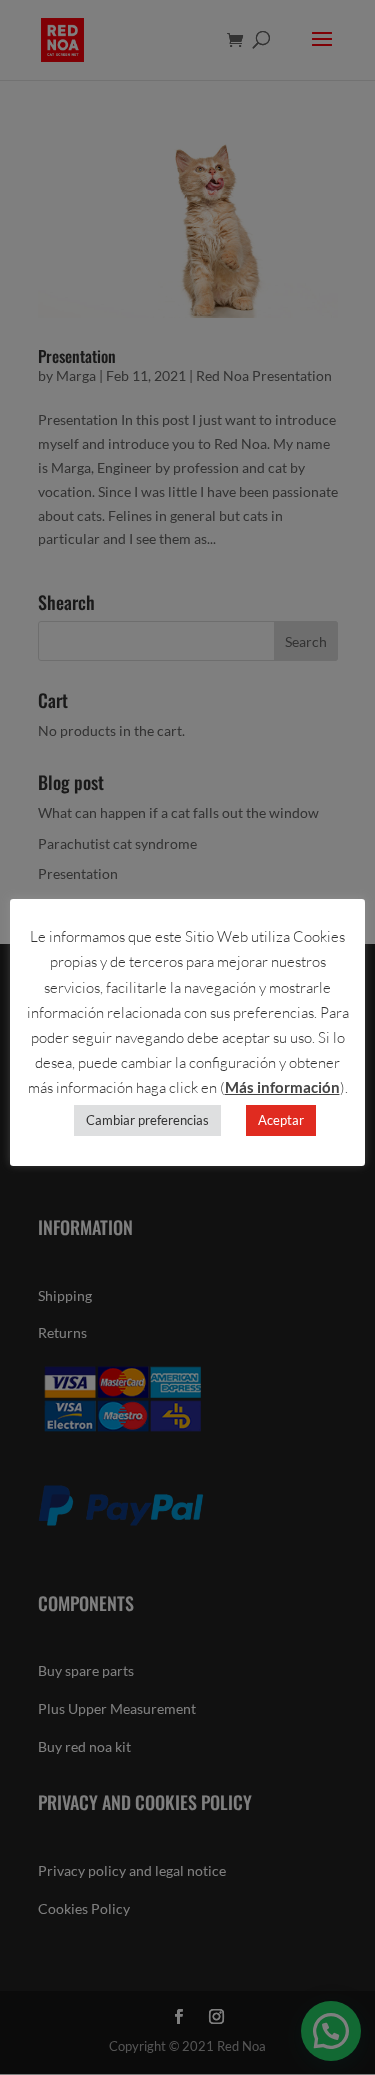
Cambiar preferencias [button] (147, 1120)
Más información (282, 1087)
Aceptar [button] (281, 1120)
